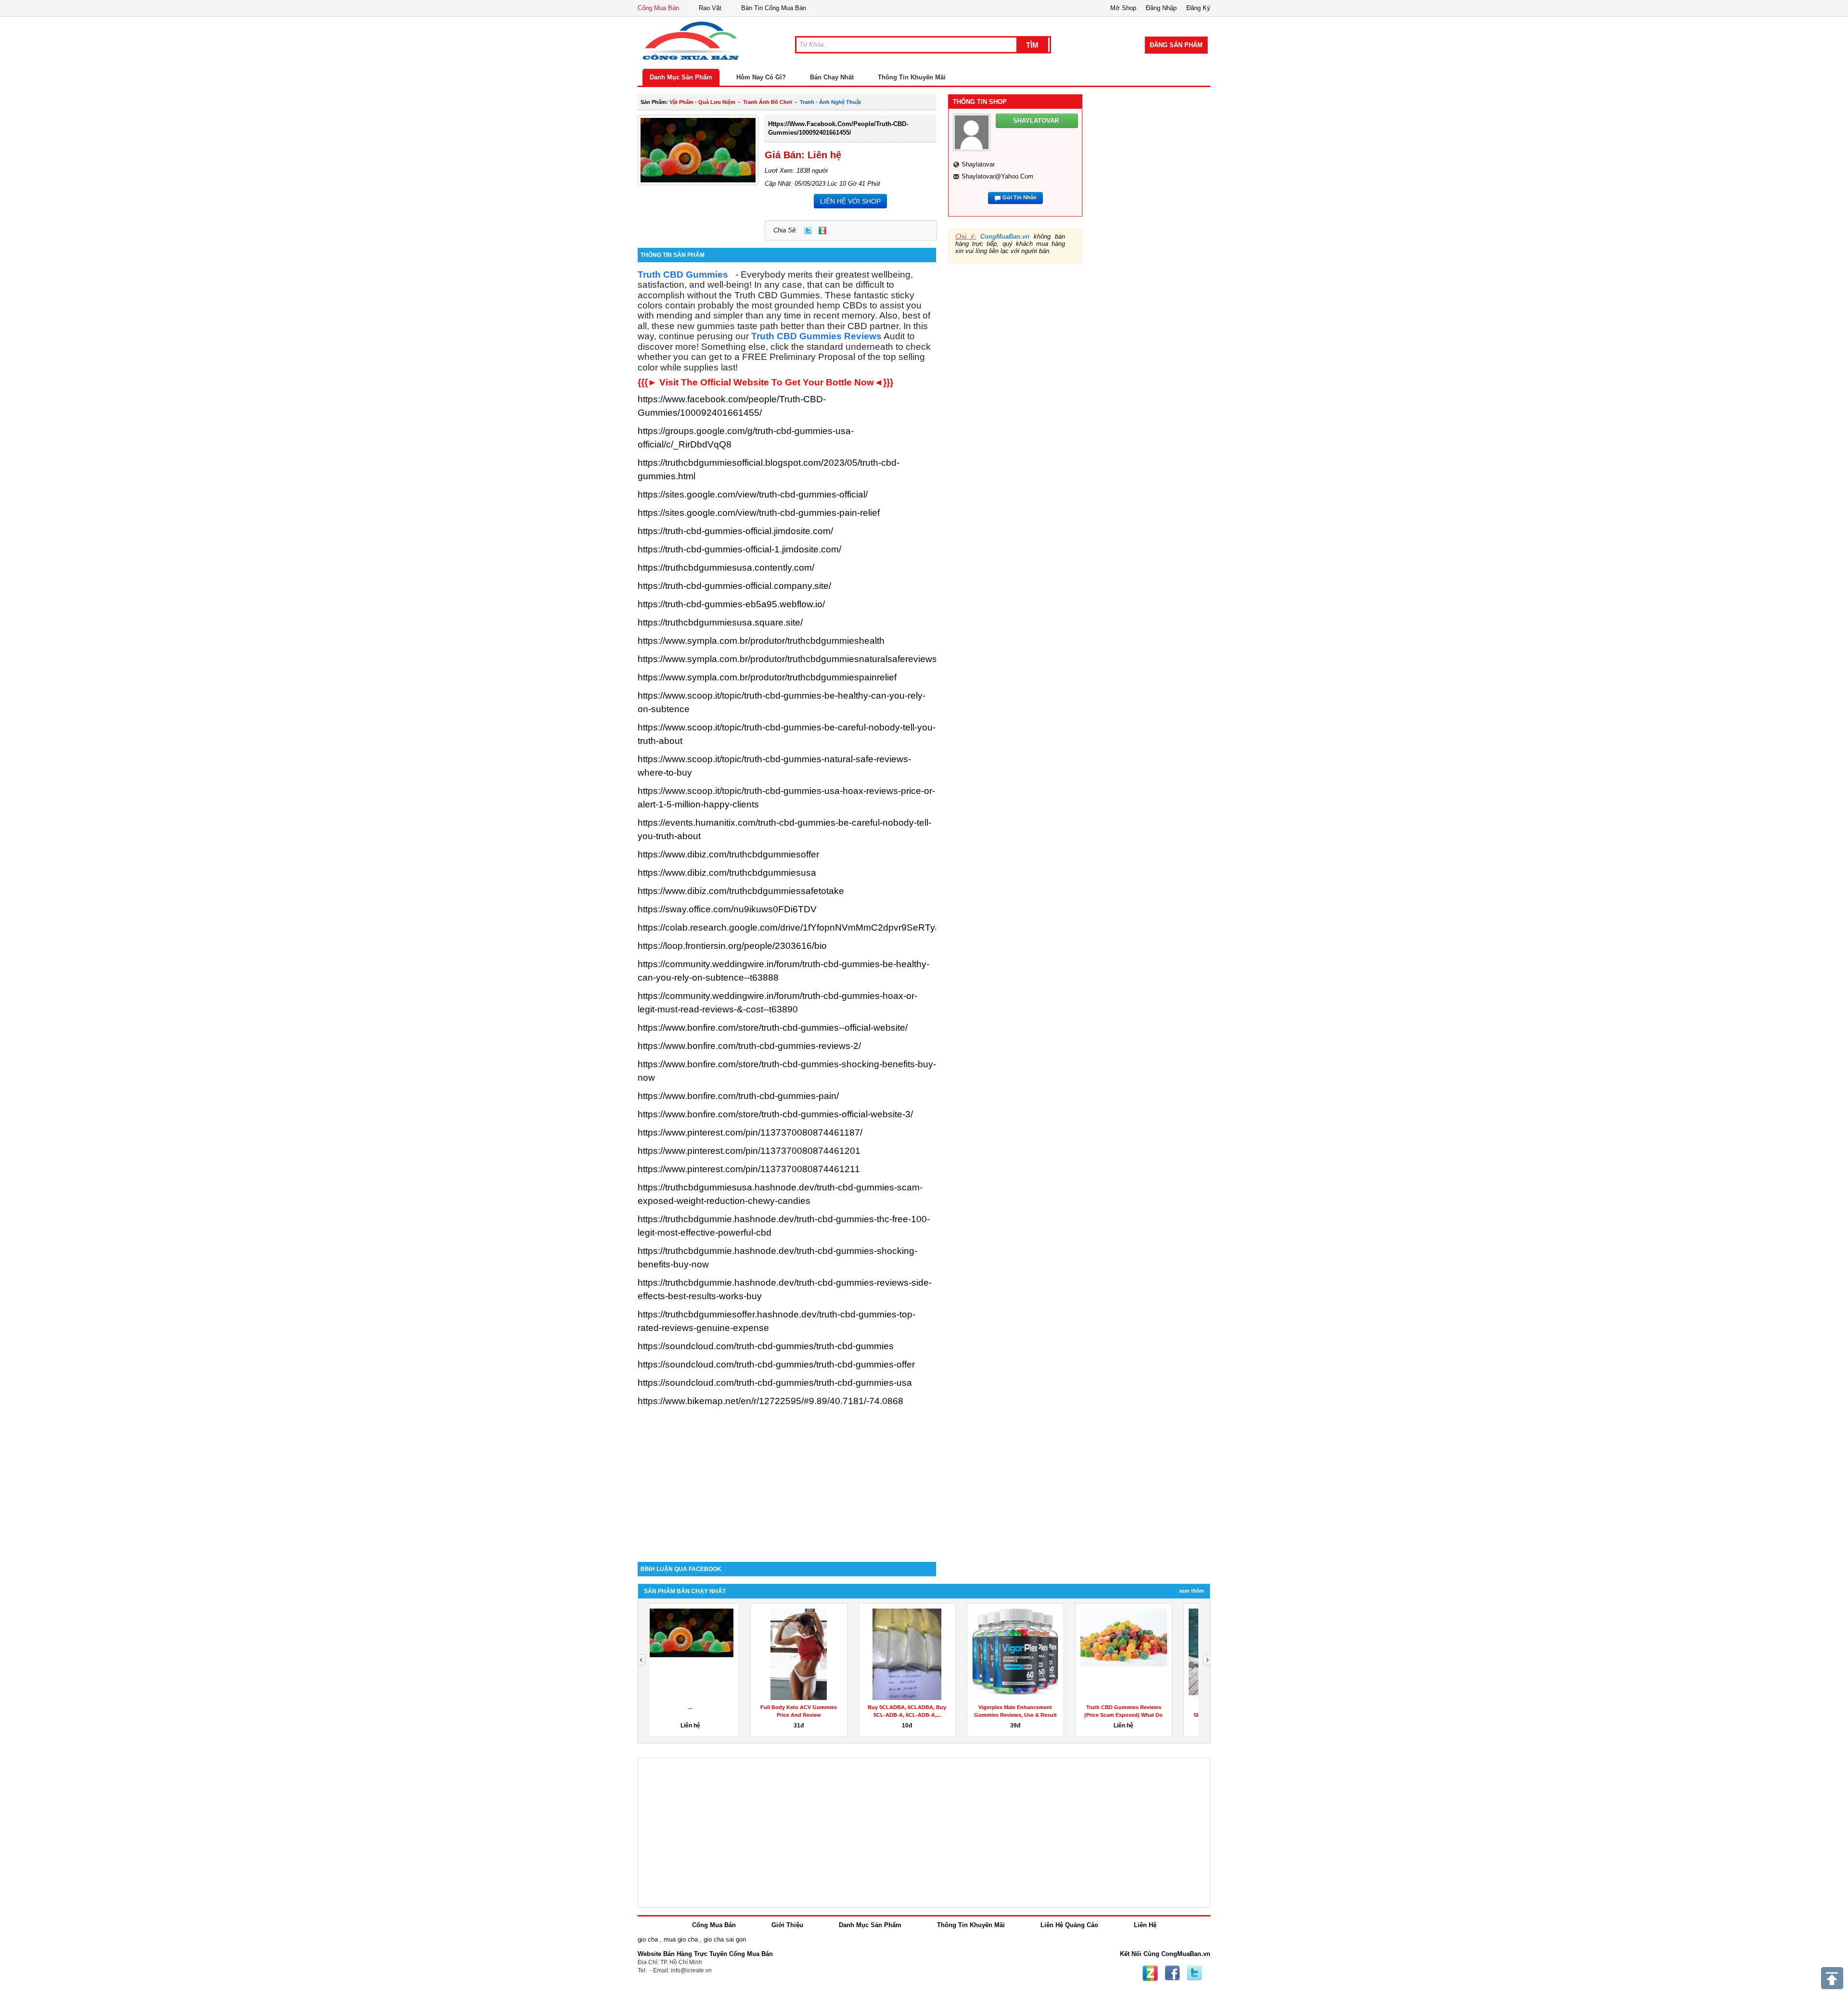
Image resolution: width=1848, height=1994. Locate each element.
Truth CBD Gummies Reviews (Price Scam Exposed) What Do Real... (812, 1715)
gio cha (648, 1939)
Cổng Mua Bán (658, 8)
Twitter (808, 230)
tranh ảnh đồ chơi (768, 102)
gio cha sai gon (725, 1939)
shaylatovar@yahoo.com (997, 176)
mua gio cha (681, 1939)
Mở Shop (1123, 8)
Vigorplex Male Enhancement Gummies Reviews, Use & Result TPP (704, 1715)
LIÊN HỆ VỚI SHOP (850, 201)
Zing (822, 230)
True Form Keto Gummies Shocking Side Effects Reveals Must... (920, 1715)
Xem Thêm (1192, 1591)
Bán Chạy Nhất (832, 77)
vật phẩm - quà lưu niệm (702, 102)
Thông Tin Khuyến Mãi (912, 77)
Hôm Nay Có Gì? (761, 77)
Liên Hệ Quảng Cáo (1069, 1925)
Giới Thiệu (787, 1925)
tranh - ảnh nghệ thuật (830, 102)
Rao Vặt (710, 8)
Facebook (1172, 1973)
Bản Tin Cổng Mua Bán (774, 8)
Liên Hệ (1145, 1925)
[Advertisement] (787, 1480)
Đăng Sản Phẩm (1176, 45)
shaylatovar (978, 164)
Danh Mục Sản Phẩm (681, 77)
